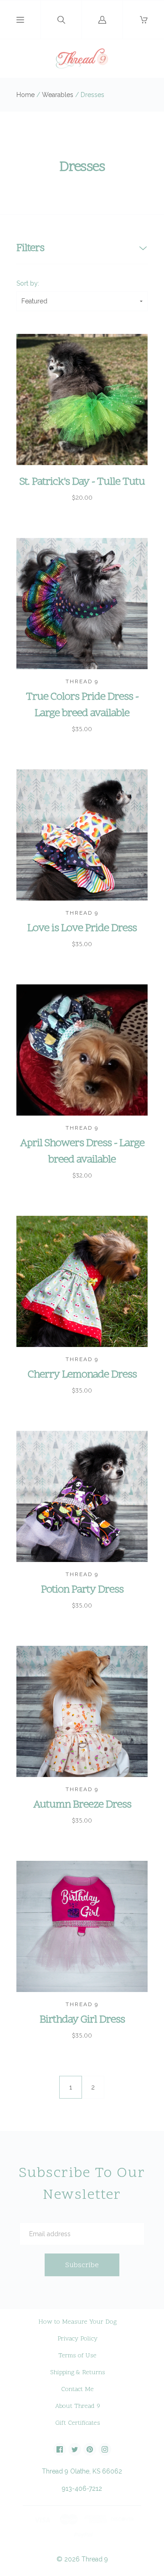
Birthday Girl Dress (82, 2020)
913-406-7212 (82, 2489)
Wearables (58, 95)
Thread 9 (95, 2559)
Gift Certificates (78, 2423)
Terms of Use (77, 2356)
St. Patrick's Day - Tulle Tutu (82, 482)
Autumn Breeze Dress (82, 1805)
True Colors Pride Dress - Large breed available (82, 705)
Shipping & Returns (78, 2373)
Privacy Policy (77, 2339)
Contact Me (77, 2389)
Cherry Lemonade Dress (82, 1375)
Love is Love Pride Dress (82, 929)
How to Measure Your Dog (77, 2322)
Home (26, 95)
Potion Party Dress (82, 1590)
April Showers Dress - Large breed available (82, 1152)
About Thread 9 (78, 2406)
